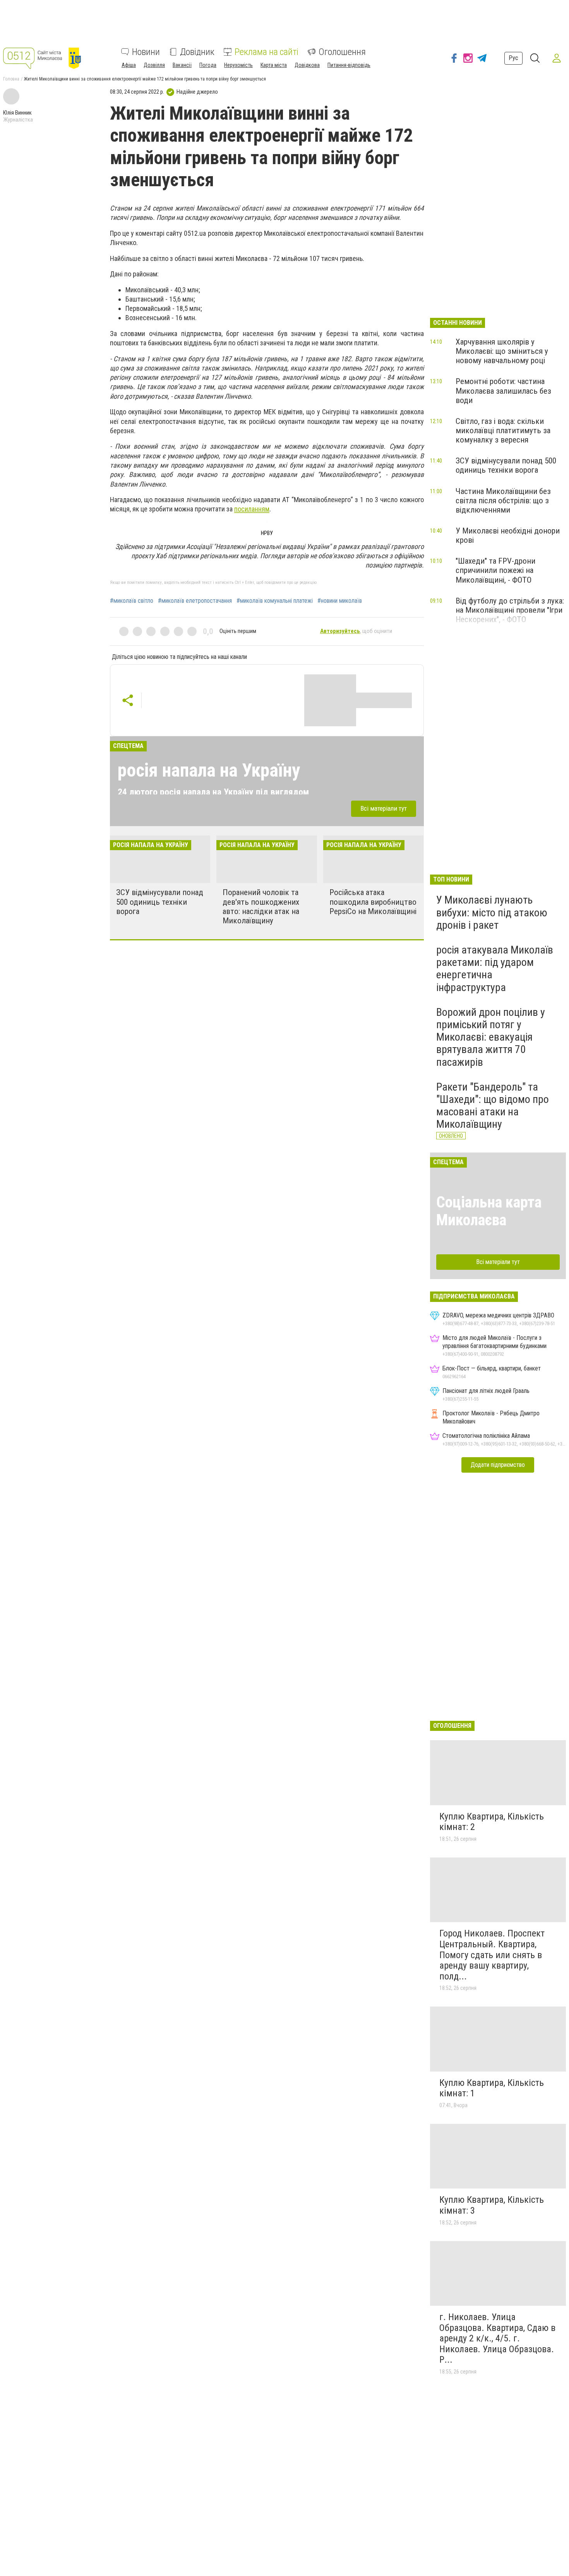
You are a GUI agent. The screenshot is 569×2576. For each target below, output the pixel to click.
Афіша (129, 65)
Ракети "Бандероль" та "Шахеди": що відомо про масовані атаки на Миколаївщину (493, 1106)
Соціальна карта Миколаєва (489, 1211)
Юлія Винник (17, 113)
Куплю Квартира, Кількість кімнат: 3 (492, 2205)
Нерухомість (238, 65)
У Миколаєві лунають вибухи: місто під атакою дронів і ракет (492, 912)
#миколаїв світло (132, 601)
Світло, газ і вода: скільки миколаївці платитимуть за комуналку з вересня (503, 430)
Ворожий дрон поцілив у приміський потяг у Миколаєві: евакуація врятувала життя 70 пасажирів (491, 1037)
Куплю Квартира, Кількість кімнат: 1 (492, 2088)
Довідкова (307, 65)
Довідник (197, 52)
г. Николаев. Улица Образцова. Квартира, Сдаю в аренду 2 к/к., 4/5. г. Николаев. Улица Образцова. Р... (497, 2338)
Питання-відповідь (349, 65)
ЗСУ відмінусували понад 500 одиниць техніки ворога (160, 902)
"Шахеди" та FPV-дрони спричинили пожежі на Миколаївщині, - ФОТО (495, 570)
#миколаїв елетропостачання (195, 601)
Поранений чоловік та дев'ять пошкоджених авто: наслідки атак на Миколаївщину (261, 906)
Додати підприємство (498, 1465)
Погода (208, 65)
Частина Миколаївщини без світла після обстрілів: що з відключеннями (503, 501)
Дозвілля (154, 65)
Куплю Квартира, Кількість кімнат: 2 (492, 1822)
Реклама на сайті (267, 52)
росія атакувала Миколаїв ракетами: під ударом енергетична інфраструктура (495, 969)
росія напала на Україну (209, 770)
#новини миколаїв (340, 601)
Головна (11, 79)
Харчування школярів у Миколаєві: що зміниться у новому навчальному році (502, 351)
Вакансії (182, 65)
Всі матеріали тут (384, 808)
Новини (146, 52)
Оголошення (342, 52)
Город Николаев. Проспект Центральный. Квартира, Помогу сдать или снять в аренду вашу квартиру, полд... (492, 1955)
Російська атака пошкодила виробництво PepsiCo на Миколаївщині (373, 902)
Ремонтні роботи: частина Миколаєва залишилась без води (503, 391)
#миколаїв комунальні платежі (275, 601)
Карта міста (274, 65)
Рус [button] (513, 58)
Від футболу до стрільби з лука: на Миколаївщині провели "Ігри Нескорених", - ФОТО (510, 610)
